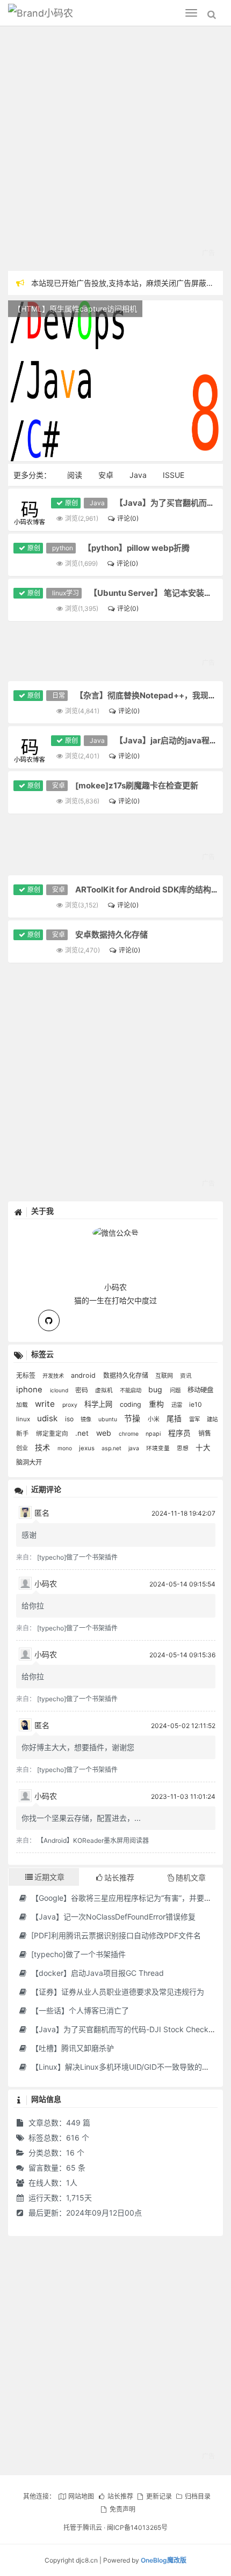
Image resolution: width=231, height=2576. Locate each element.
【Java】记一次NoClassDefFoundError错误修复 (112, 1917)
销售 (205, 1433)
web (105, 1433)
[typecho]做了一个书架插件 (77, 1557)
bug (156, 1389)
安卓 (106, 475)
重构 (157, 1404)
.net (83, 1433)
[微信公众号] (115, 1231)
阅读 (75, 475)
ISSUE (174, 475)
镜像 (87, 1419)
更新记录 (159, 2496)
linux (24, 1419)
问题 (176, 1390)
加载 (23, 1405)
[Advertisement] (115, 150)
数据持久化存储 (127, 1375)
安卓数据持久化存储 (111, 935)
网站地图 (81, 2496)
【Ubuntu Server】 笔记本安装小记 (155, 593)
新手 (23, 1434)
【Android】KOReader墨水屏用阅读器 (93, 1840)
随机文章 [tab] (191, 1877)
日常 (59, 695)
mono (66, 1448)
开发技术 (54, 1376)
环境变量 (159, 1448)
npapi (154, 1434)
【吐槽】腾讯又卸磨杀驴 (71, 2048)
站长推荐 (120, 2496)
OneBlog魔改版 (164, 2560)
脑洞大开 (29, 1462)
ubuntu (109, 1419)
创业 (23, 1448)
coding (132, 1404)
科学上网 (99, 1404)
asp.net (112, 1448)
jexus (88, 1448)
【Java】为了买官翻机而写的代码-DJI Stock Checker (122, 2029)
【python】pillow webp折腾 (136, 548)
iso (70, 1419)
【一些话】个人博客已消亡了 (79, 2010)
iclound (60, 1390)
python (63, 548)
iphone (30, 1390)
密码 (82, 1390)
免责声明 (122, 2509)
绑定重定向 (53, 1434)
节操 (133, 1418)
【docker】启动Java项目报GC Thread (96, 1973)
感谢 (29, 1535)
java (135, 1448)
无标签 (27, 1375)
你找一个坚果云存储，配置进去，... (81, 1818)
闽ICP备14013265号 (137, 2527)
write (46, 1404)
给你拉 (33, 1606)
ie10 (196, 1404)
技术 (44, 1447)
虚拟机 (105, 1390)
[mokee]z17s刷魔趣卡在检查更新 (137, 785)
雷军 (195, 1419)
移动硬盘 (200, 1390)
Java (138, 475)
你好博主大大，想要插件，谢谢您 (78, 1747)
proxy (71, 1405)
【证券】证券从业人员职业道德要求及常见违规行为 (117, 1992)
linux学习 (66, 593)
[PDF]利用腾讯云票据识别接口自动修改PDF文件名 (115, 1935)
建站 (212, 1419)
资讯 (186, 1376)
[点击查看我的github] (49, 1320)
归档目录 (198, 2496)
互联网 (165, 1376)
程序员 (181, 1433)
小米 (154, 1419)
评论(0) (128, 518)
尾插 (175, 1419)
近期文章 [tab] (49, 1877)
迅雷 (178, 1405)
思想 (183, 1448)
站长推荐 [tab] (119, 1877)
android (84, 1375)
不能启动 (131, 1390)
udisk (48, 1418)
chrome (129, 1434)
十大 (203, 1448)
